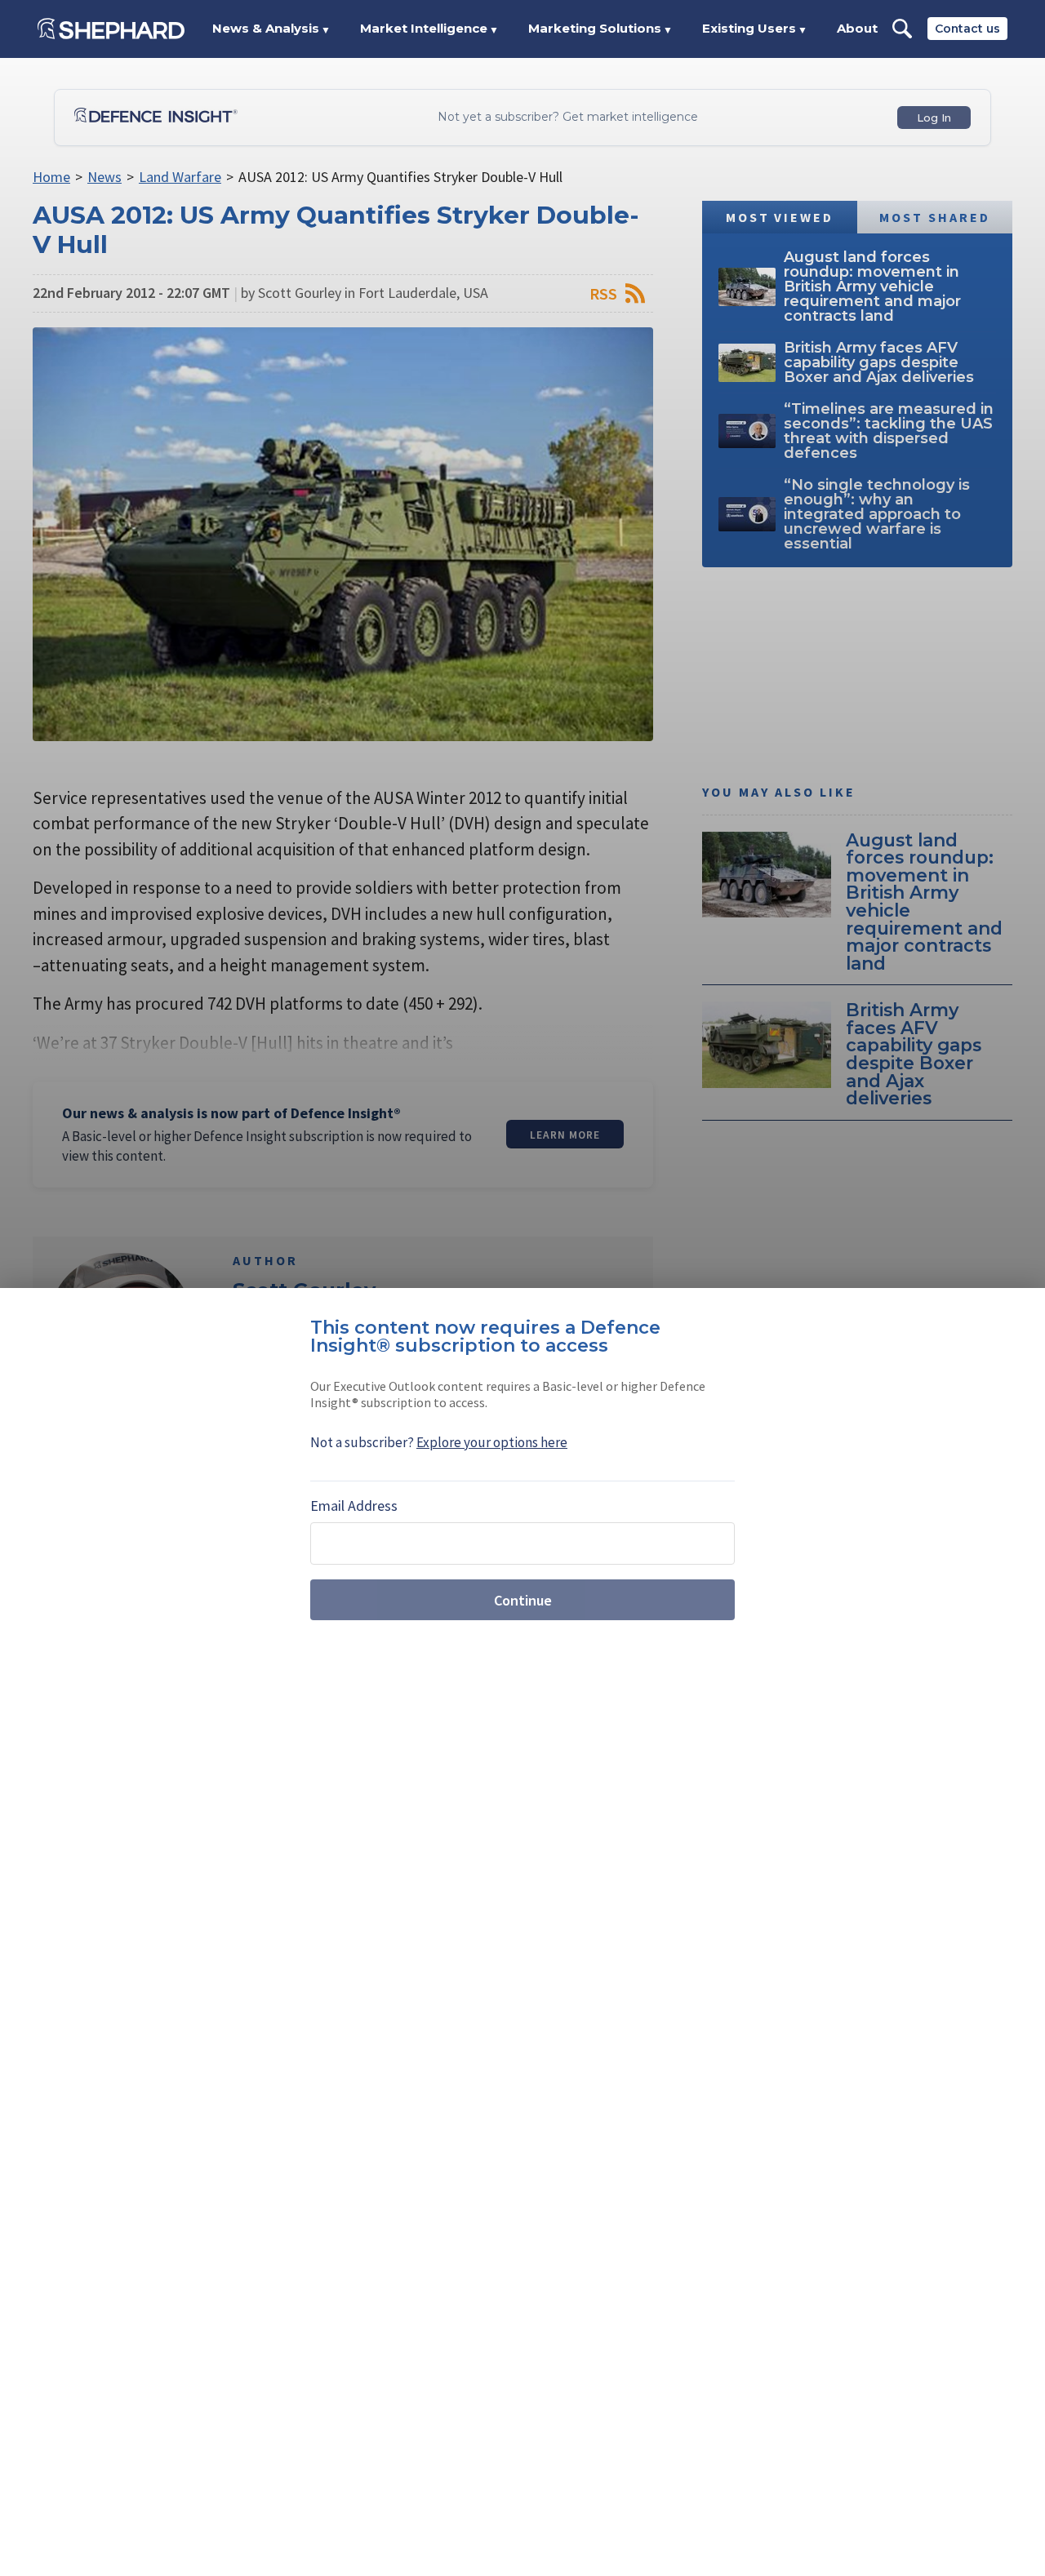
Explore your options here (492, 1442)
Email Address (354, 1506)
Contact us (967, 29)
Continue (523, 1600)
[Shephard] (111, 29)
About (857, 28)
